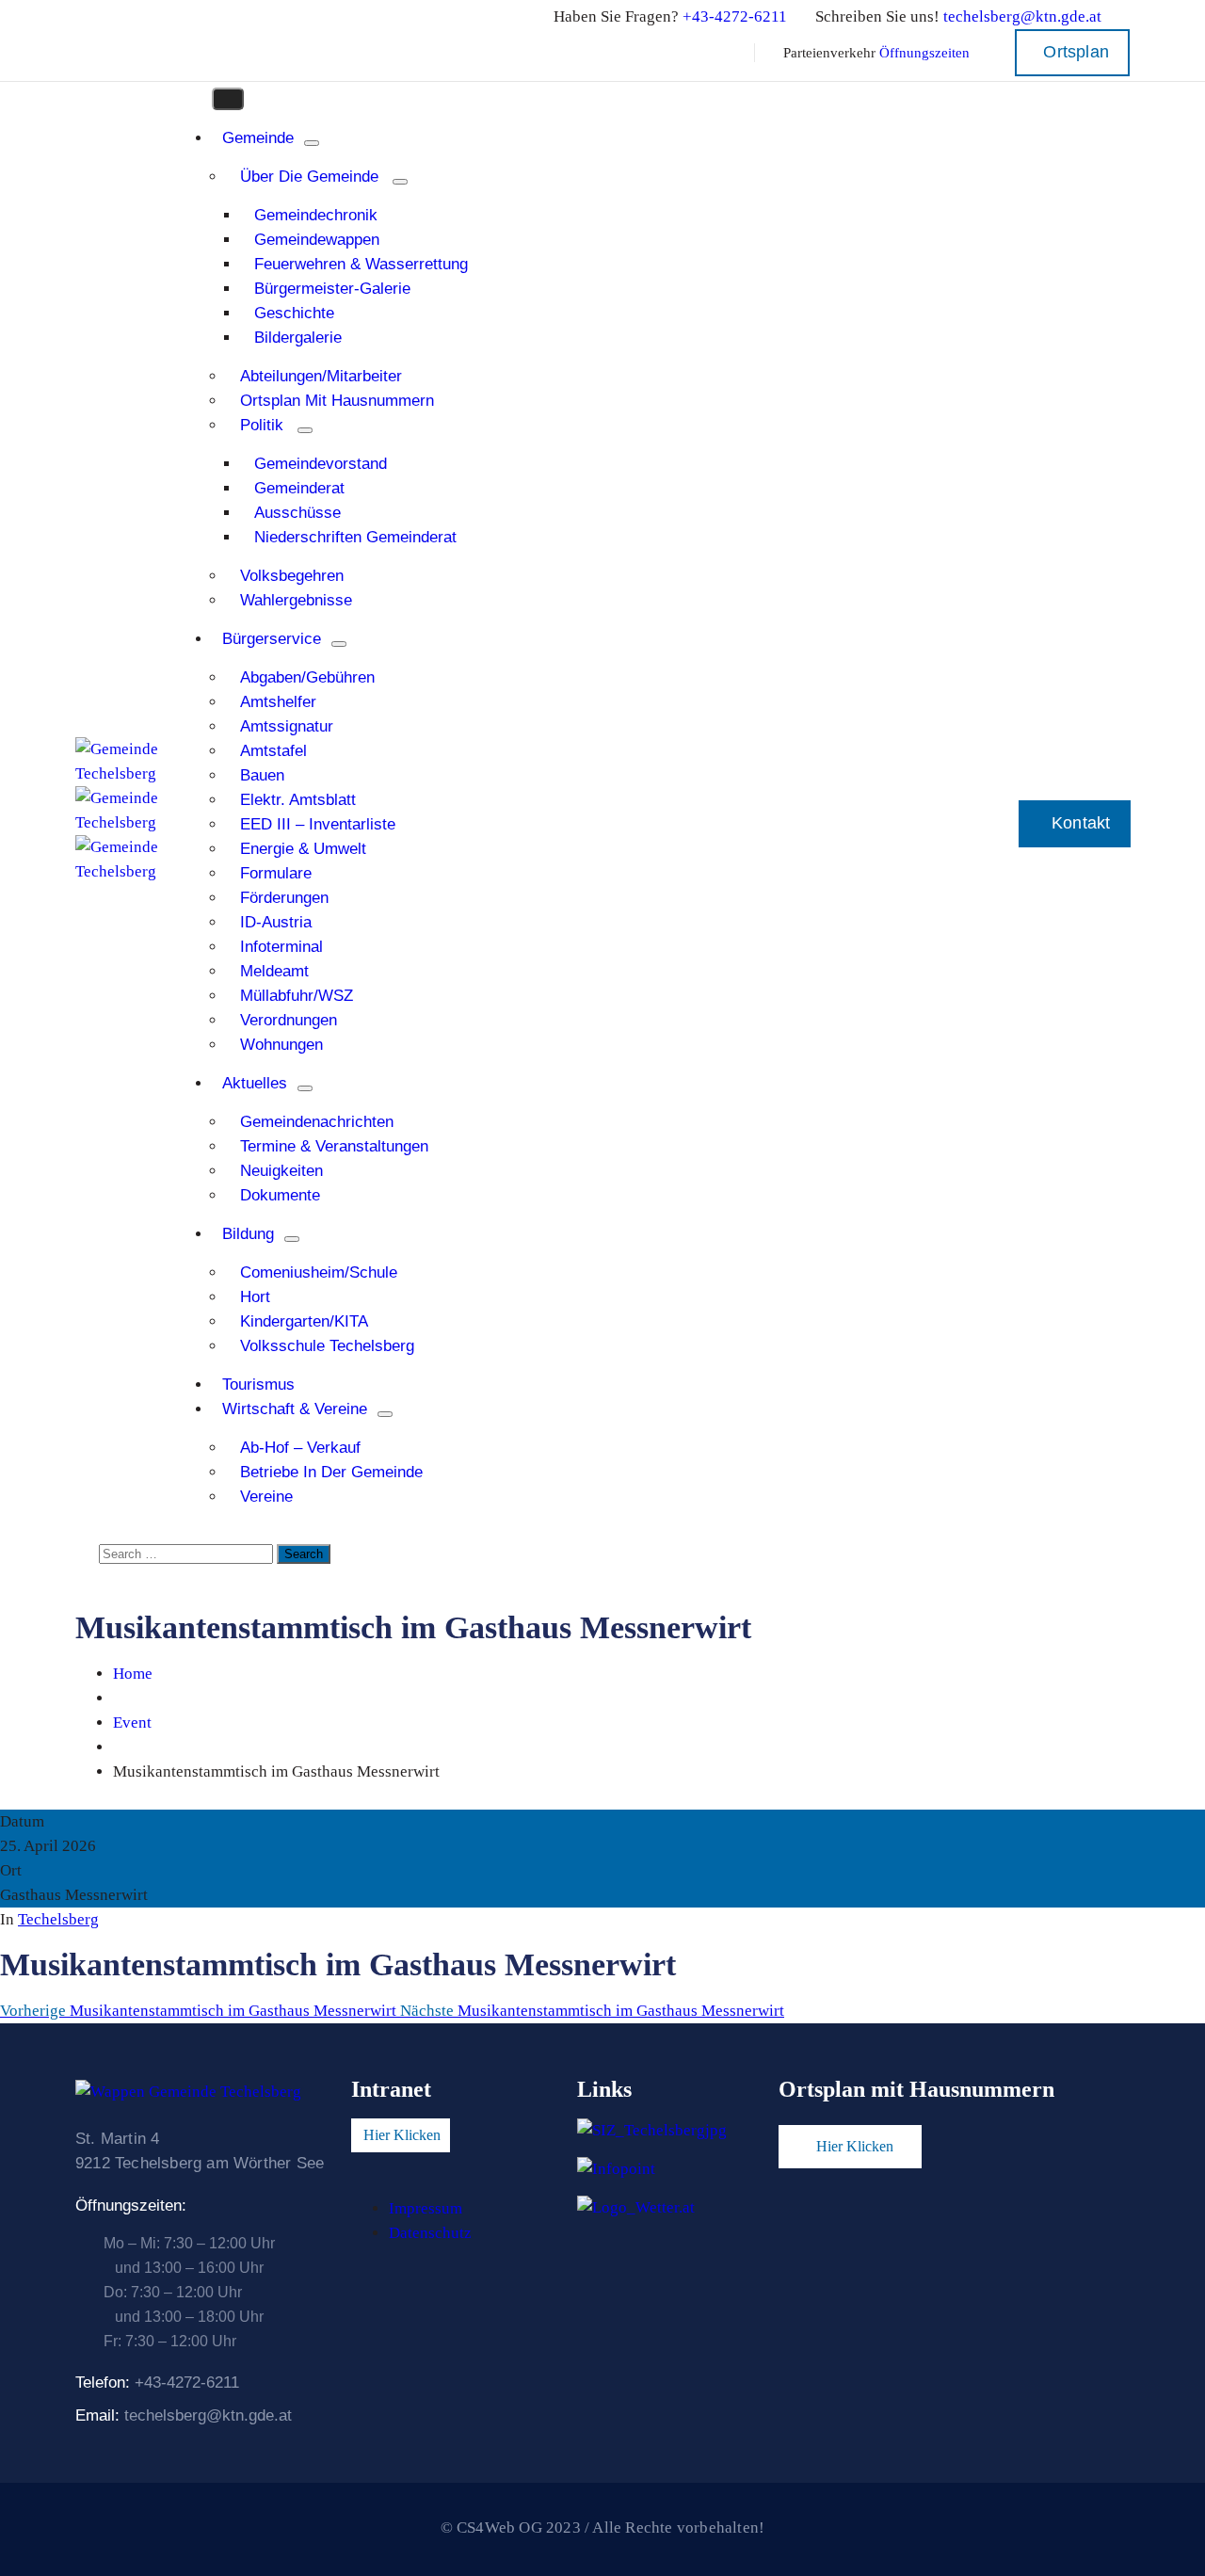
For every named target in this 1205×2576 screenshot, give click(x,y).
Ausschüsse (297, 513)
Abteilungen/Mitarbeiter (321, 376)
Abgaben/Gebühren (307, 677)
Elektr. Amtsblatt (298, 800)
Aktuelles (255, 1083)
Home (133, 1674)
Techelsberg (58, 1919)
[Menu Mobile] (228, 99)
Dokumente (280, 1195)
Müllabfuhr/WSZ (297, 996)
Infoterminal (281, 947)
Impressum (426, 2208)
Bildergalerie (298, 338)
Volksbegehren (292, 576)
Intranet (391, 2089)
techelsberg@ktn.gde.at (1022, 16)
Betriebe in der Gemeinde (331, 1472)
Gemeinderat (299, 488)
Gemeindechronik (316, 215)
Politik (262, 425)
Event (132, 1723)
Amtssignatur (287, 726)
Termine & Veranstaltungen (334, 1146)
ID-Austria (276, 922)
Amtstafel (273, 751)
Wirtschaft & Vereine (295, 1409)
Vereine (266, 1497)
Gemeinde (258, 138)
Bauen (262, 775)
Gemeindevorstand (321, 464)
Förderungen (284, 898)
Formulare (276, 873)
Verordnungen (289, 1020)
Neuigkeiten (281, 1171)
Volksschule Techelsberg (327, 1346)
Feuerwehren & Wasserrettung (361, 264)
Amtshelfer (278, 702)
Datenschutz (430, 2233)
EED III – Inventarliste (318, 824)
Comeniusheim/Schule (319, 1272)
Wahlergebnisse (296, 600)
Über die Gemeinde (309, 177)
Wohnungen (281, 1045)
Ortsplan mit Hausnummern (337, 401)
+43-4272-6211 (735, 16)
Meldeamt (274, 971)
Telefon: (157, 2383)
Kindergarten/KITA (304, 1321)
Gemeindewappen (317, 240)
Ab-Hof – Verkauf (300, 1448)
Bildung (248, 1234)
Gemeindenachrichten (317, 1122)
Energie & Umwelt (303, 849)
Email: (184, 2415)
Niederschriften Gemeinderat (355, 537)
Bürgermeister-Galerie (332, 289)
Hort (255, 1297)
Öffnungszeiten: (131, 2206)
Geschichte (294, 313)
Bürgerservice (272, 639)
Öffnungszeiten (924, 53)
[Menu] (312, 143)
